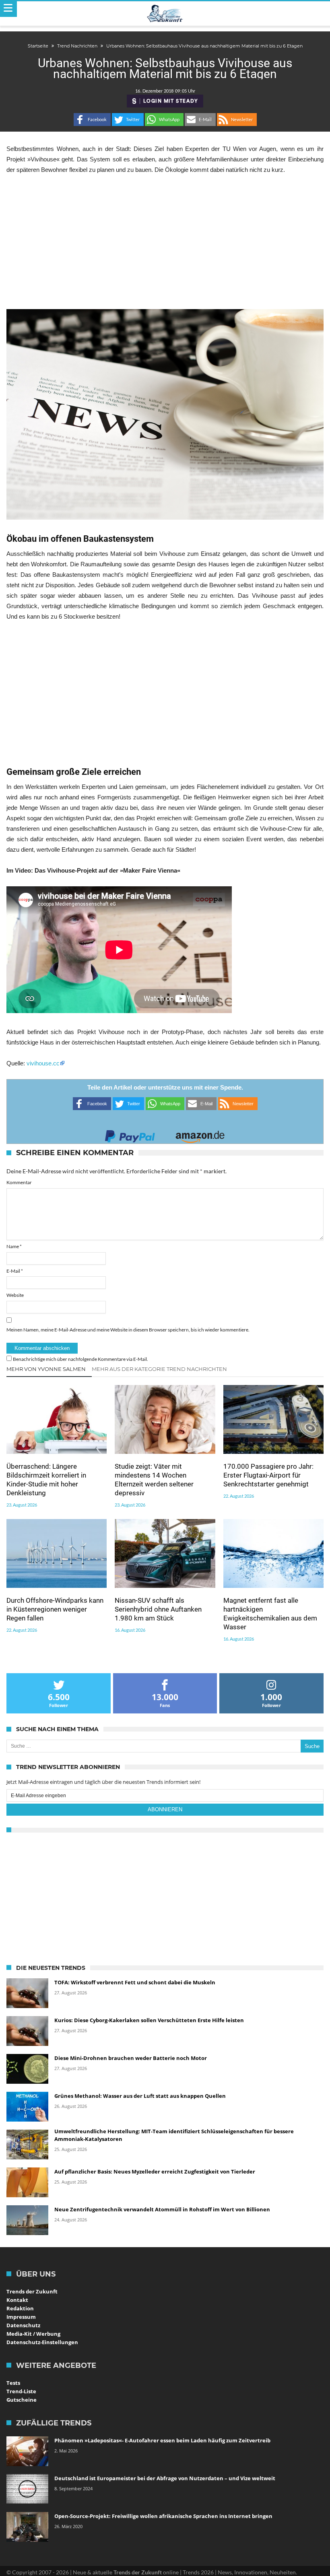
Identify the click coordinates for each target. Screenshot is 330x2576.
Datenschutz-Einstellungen (42, 2342)
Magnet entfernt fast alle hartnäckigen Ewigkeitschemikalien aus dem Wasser (270, 1614)
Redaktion (20, 2308)
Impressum (21, 2317)
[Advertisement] (165, 242)
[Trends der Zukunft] (165, 14)
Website (15, 1295)
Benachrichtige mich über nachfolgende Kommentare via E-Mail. (80, 1359)
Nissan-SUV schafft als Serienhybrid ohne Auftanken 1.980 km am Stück (158, 1609)
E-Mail (15, 1271)
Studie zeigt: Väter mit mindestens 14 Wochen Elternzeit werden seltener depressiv (154, 1480)
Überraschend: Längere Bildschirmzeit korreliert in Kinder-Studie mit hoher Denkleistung (46, 1480)
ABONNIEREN (165, 1809)
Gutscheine (22, 2400)
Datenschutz (23, 2325)
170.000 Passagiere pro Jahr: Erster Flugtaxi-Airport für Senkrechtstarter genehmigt (268, 1475)
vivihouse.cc (43, 1063)
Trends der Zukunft (32, 2291)
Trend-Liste (21, 2391)
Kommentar (19, 1182)
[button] (92, 120)
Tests (13, 2383)
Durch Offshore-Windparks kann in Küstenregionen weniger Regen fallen (55, 1609)
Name (14, 1246)
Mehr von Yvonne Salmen (46, 1369)
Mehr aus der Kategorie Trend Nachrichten (159, 1369)
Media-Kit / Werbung (33, 2334)
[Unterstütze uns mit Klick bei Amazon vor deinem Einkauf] (200, 1134)
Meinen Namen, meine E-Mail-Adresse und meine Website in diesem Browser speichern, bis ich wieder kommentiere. (128, 1330)
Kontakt (17, 2300)
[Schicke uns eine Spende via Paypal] (130, 1134)
